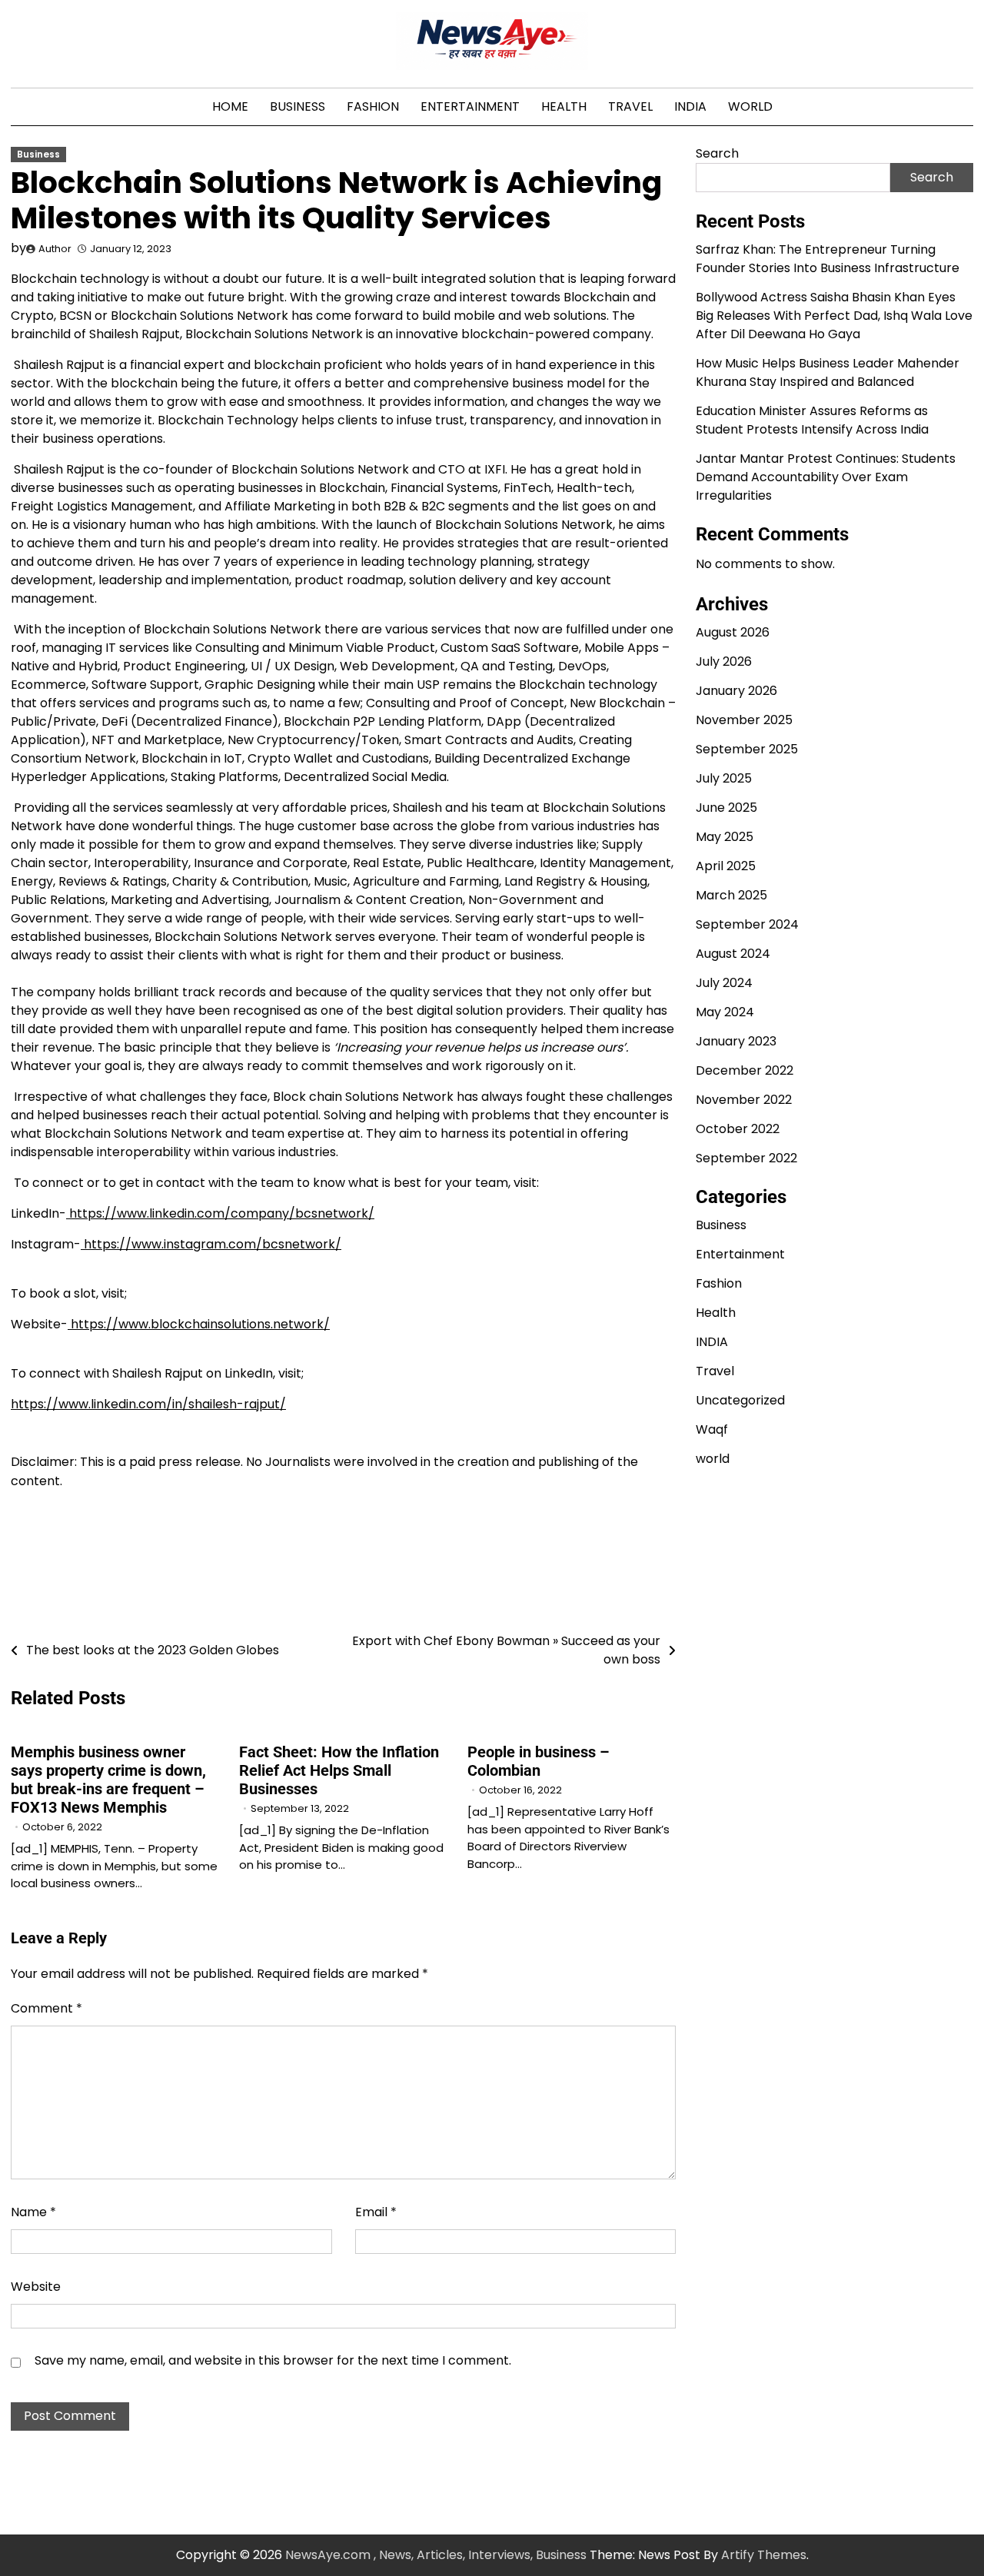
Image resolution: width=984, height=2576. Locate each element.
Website (36, 2287)
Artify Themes (764, 2555)
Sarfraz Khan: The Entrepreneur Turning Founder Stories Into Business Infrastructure (828, 258)
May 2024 (725, 1012)
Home (230, 106)
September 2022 (746, 1158)
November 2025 (744, 720)
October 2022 (738, 1129)
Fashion (373, 106)
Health (564, 106)
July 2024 (724, 983)
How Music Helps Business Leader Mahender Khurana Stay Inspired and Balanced (828, 372)
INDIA (690, 106)
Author (55, 249)
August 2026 (733, 632)
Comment (47, 2008)
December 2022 (745, 1070)
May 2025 (725, 837)
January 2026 (736, 691)
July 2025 (724, 778)
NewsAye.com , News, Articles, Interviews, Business (436, 2555)
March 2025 (731, 895)
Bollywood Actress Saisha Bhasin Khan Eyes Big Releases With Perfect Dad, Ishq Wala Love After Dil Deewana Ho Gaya (834, 315)
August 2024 (733, 954)
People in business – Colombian (539, 1761)
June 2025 (726, 808)
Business (298, 106)
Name (33, 2212)
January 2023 (736, 1041)
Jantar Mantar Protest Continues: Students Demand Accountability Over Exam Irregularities (826, 476)
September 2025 (747, 749)
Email (376, 2212)
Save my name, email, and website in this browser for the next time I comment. (273, 2360)
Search (717, 153)
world (750, 106)
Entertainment (470, 106)
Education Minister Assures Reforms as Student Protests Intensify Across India (812, 419)
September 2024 (747, 924)
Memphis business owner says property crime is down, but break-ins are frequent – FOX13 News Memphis (108, 1780)
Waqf (712, 1429)
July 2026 (724, 661)
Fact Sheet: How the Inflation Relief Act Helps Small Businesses (339, 1770)
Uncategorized (740, 1400)
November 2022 (744, 1100)
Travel (630, 106)
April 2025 (726, 866)
